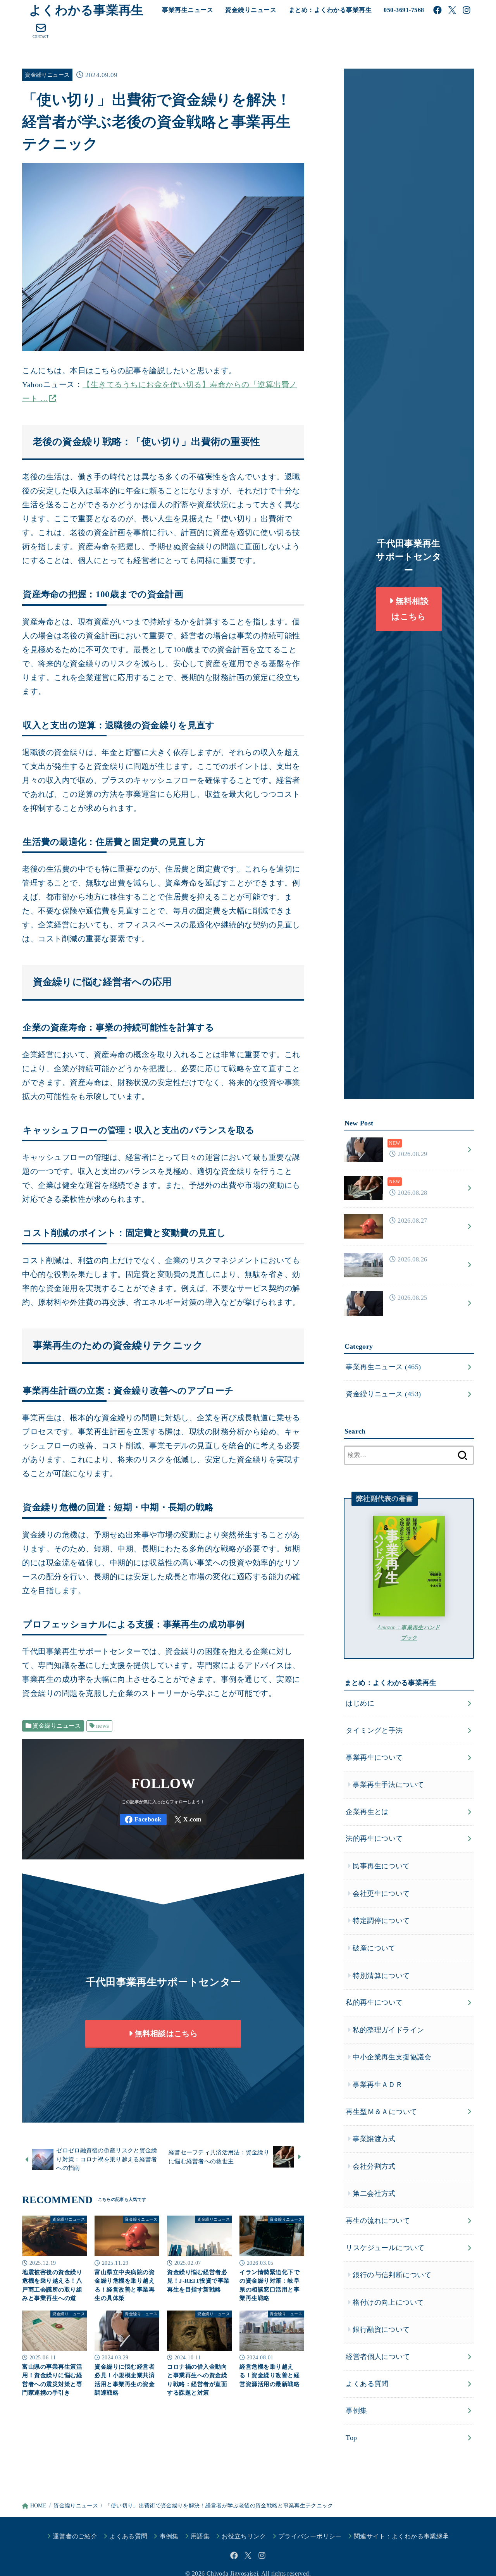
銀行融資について (381, 2330)
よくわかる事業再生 (86, 10)
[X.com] (452, 10)
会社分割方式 (374, 2166)
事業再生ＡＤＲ (378, 2085)
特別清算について (381, 1976)
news (103, 1726)
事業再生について (374, 1758)
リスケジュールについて (385, 2248)
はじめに (360, 1704)
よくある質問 (367, 2384)
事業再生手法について (388, 1785)
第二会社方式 (374, 2194)
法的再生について (374, 1839)
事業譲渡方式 (374, 2139)
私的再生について (374, 2002)
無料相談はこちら (165, 2033)
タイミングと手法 (374, 1730)
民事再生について (381, 1866)
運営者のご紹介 (75, 2536)
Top (351, 2438)
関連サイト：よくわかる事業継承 (401, 2536)
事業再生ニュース (188, 10)
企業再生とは (367, 1812)
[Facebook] (437, 10)
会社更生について (381, 1894)
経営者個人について (378, 2357)
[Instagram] (467, 10)
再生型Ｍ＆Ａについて (381, 2112)
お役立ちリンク (244, 2536)
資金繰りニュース (251, 10)
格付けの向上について (388, 2302)
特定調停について (381, 1921)
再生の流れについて (378, 2221)
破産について (374, 1948)
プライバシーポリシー (310, 2536)
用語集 (200, 2536)
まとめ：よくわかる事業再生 (330, 10)
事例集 (356, 2411)
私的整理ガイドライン (388, 2030)
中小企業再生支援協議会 (392, 2057)
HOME (38, 2506)
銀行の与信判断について (392, 2275)
